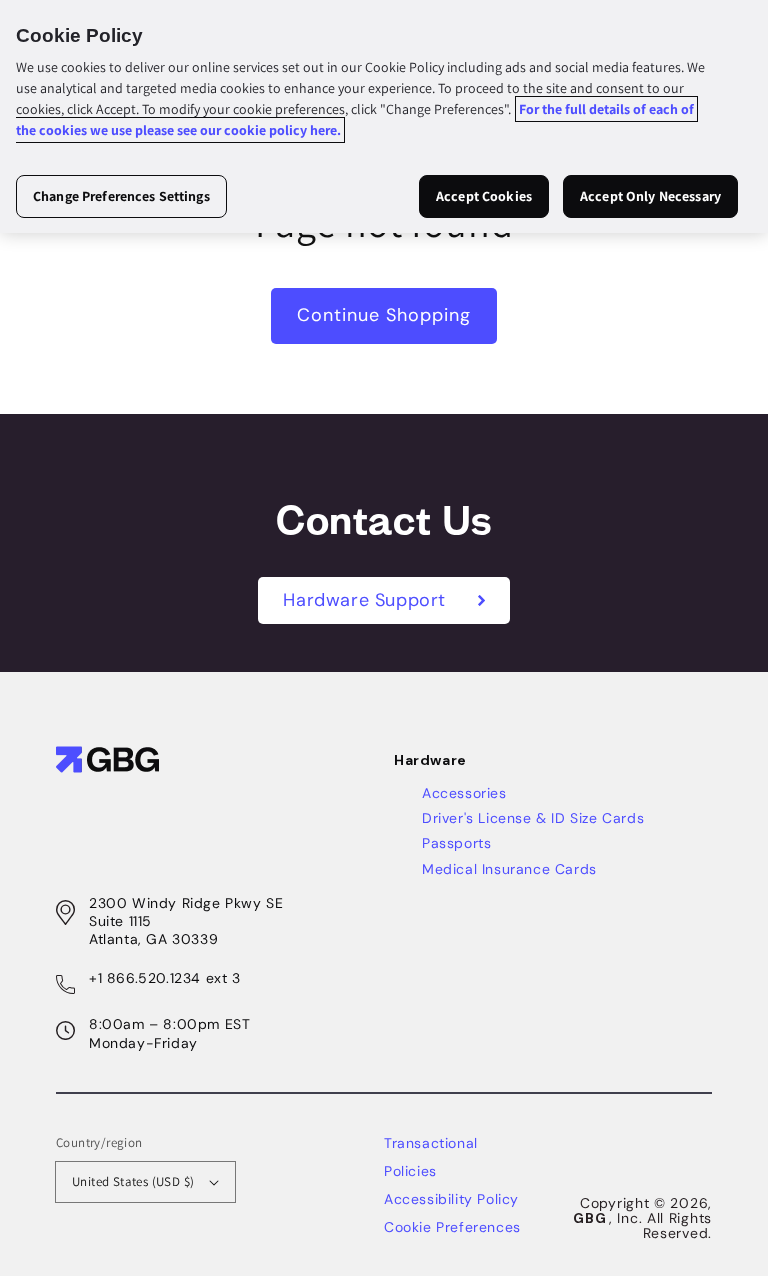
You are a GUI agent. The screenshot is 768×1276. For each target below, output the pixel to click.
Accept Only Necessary (650, 196)
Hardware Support (367, 600)
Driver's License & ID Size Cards (533, 818)
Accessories (464, 793)
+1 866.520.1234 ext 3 (165, 978)
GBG (589, 1218)
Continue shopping (384, 315)
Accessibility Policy (451, 1199)
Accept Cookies (484, 196)
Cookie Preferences (452, 1227)
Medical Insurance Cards (509, 869)
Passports (456, 843)
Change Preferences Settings (121, 196)
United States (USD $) (133, 1181)
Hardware (430, 760)
